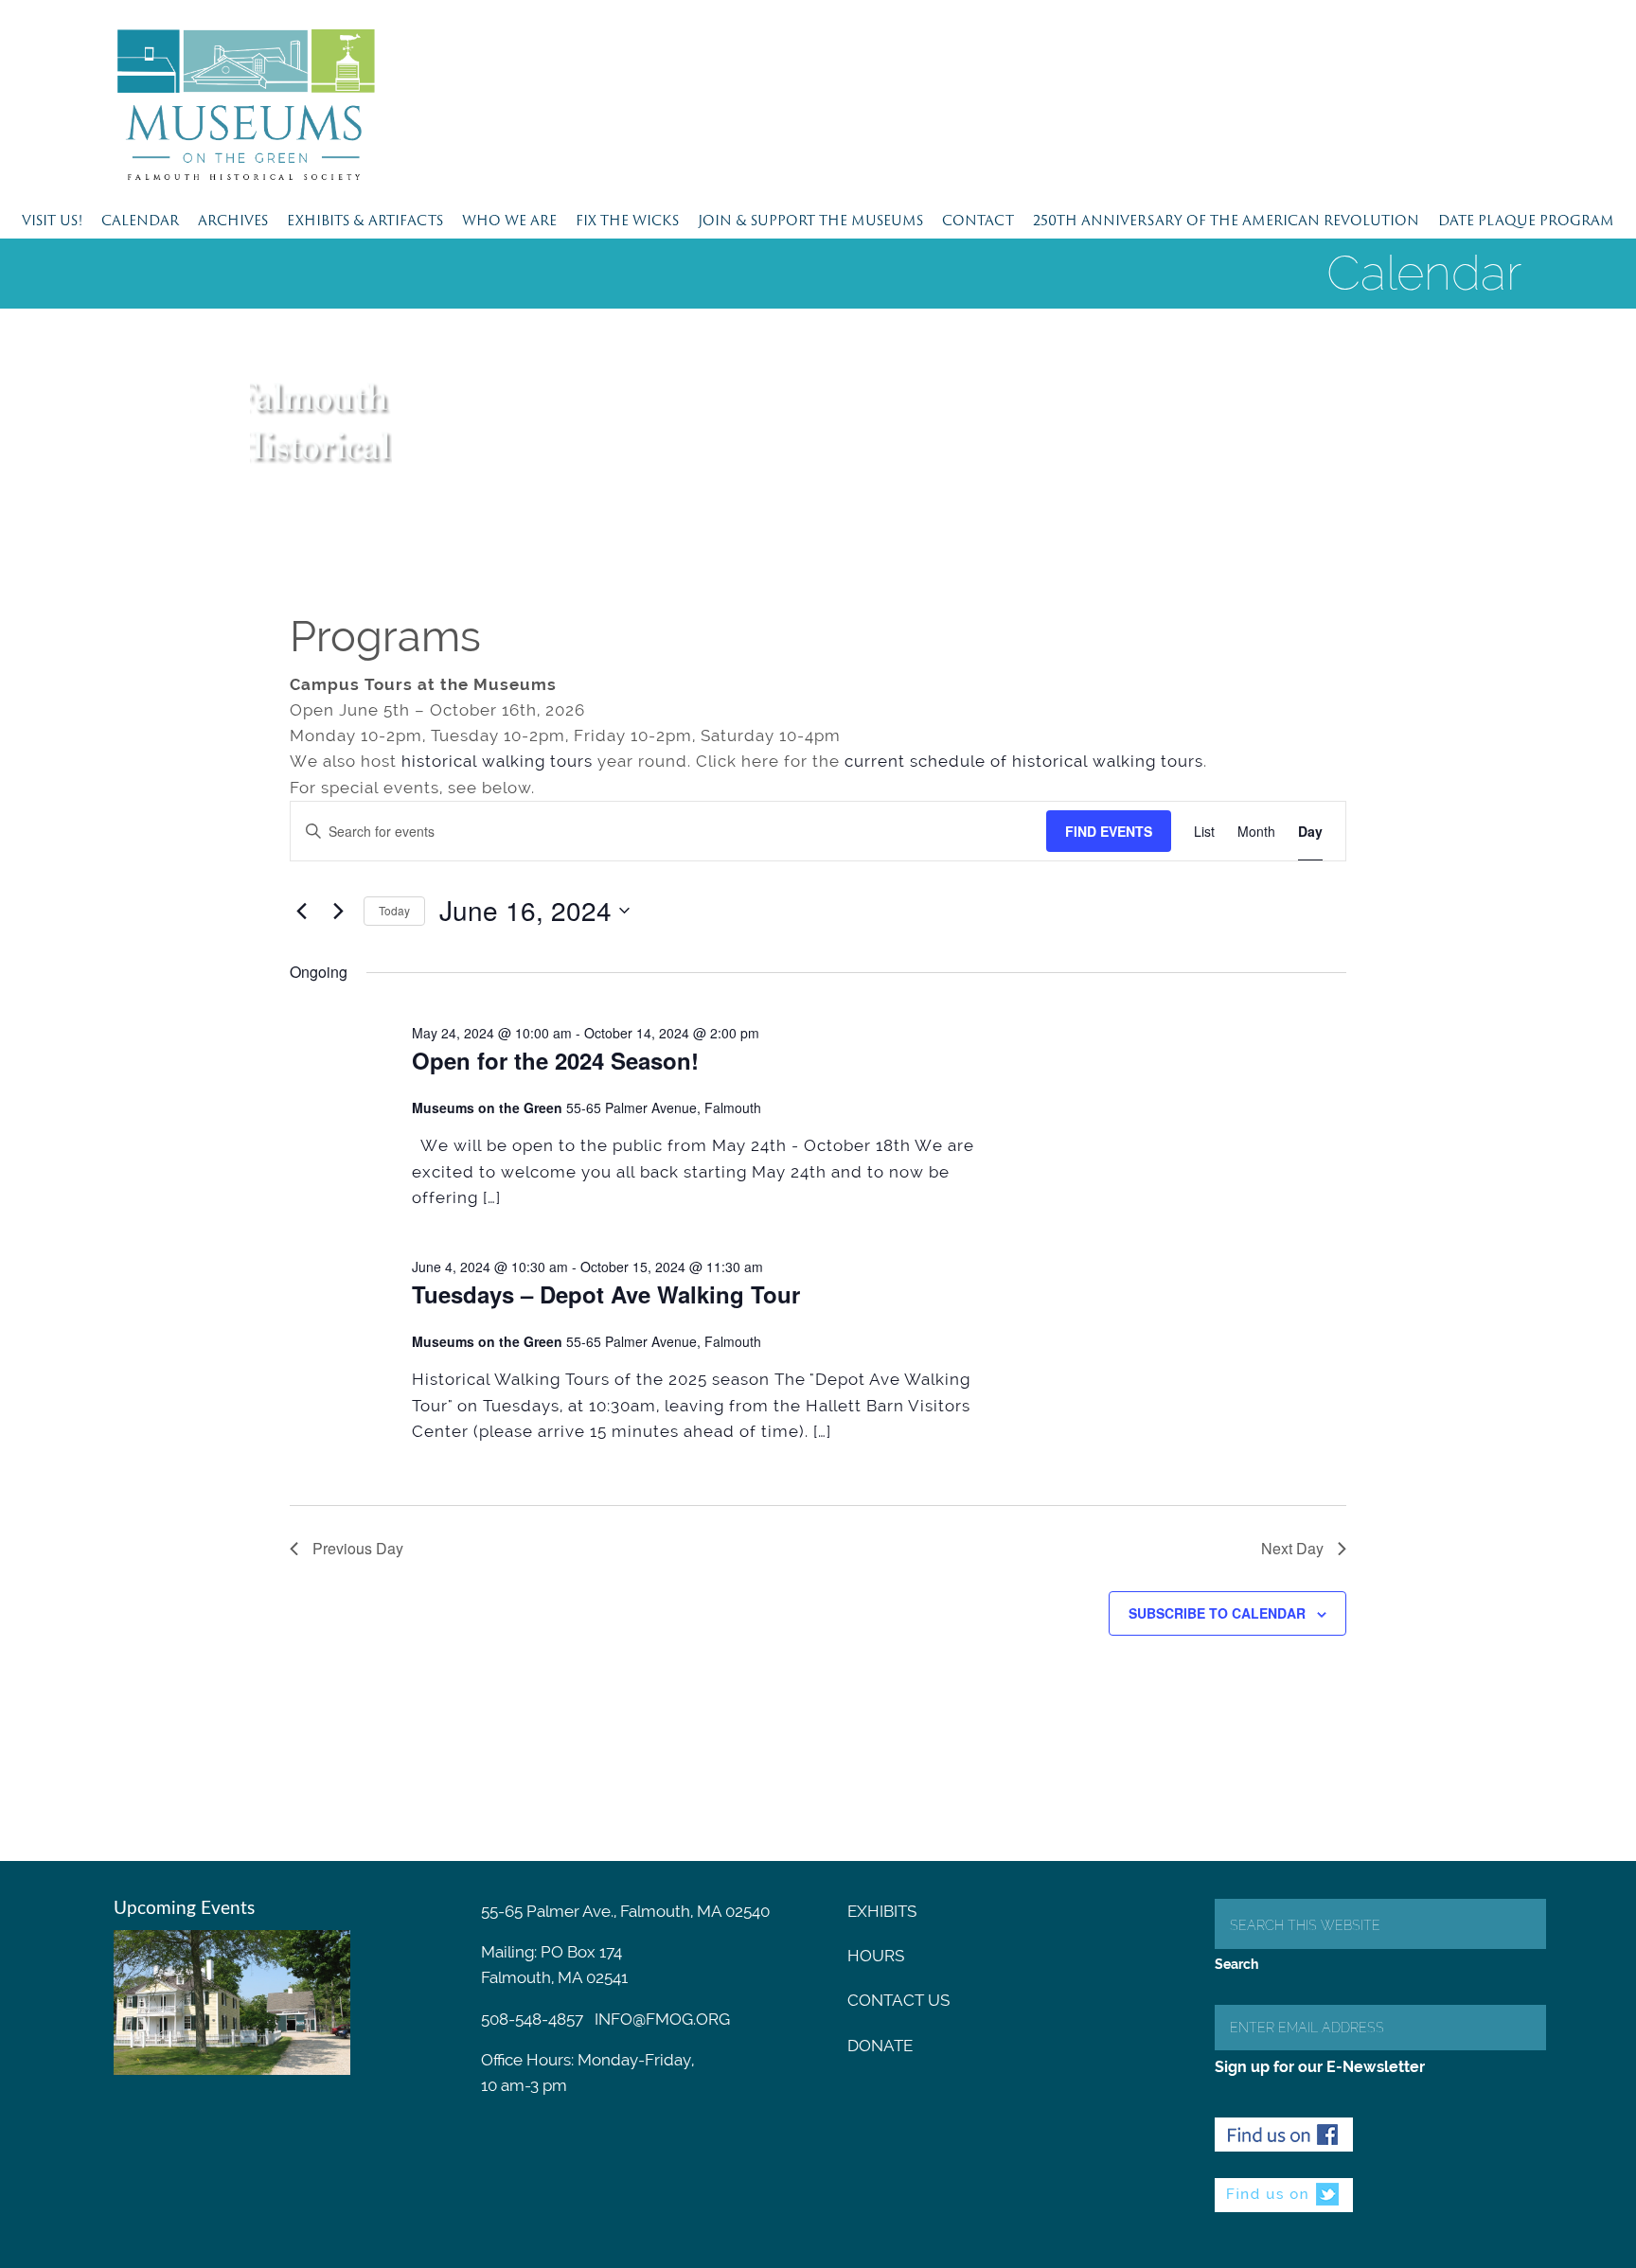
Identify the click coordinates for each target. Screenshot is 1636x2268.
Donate (880, 2046)
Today (394, 910)
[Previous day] (301, 911)
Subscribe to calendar (1217, 1613)
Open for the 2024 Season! (555, 1060)
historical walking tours (497, 761)
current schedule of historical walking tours (1024, 761)
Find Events (1109, 831)
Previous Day (358, 1548)
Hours (876, 1956)
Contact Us (898, 2000)
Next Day (1292, 1548)
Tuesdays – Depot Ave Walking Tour (606, 1294)
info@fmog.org (662, 2019)
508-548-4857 (532, 2019)
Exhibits (882, 1911)
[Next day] (338, 911)
